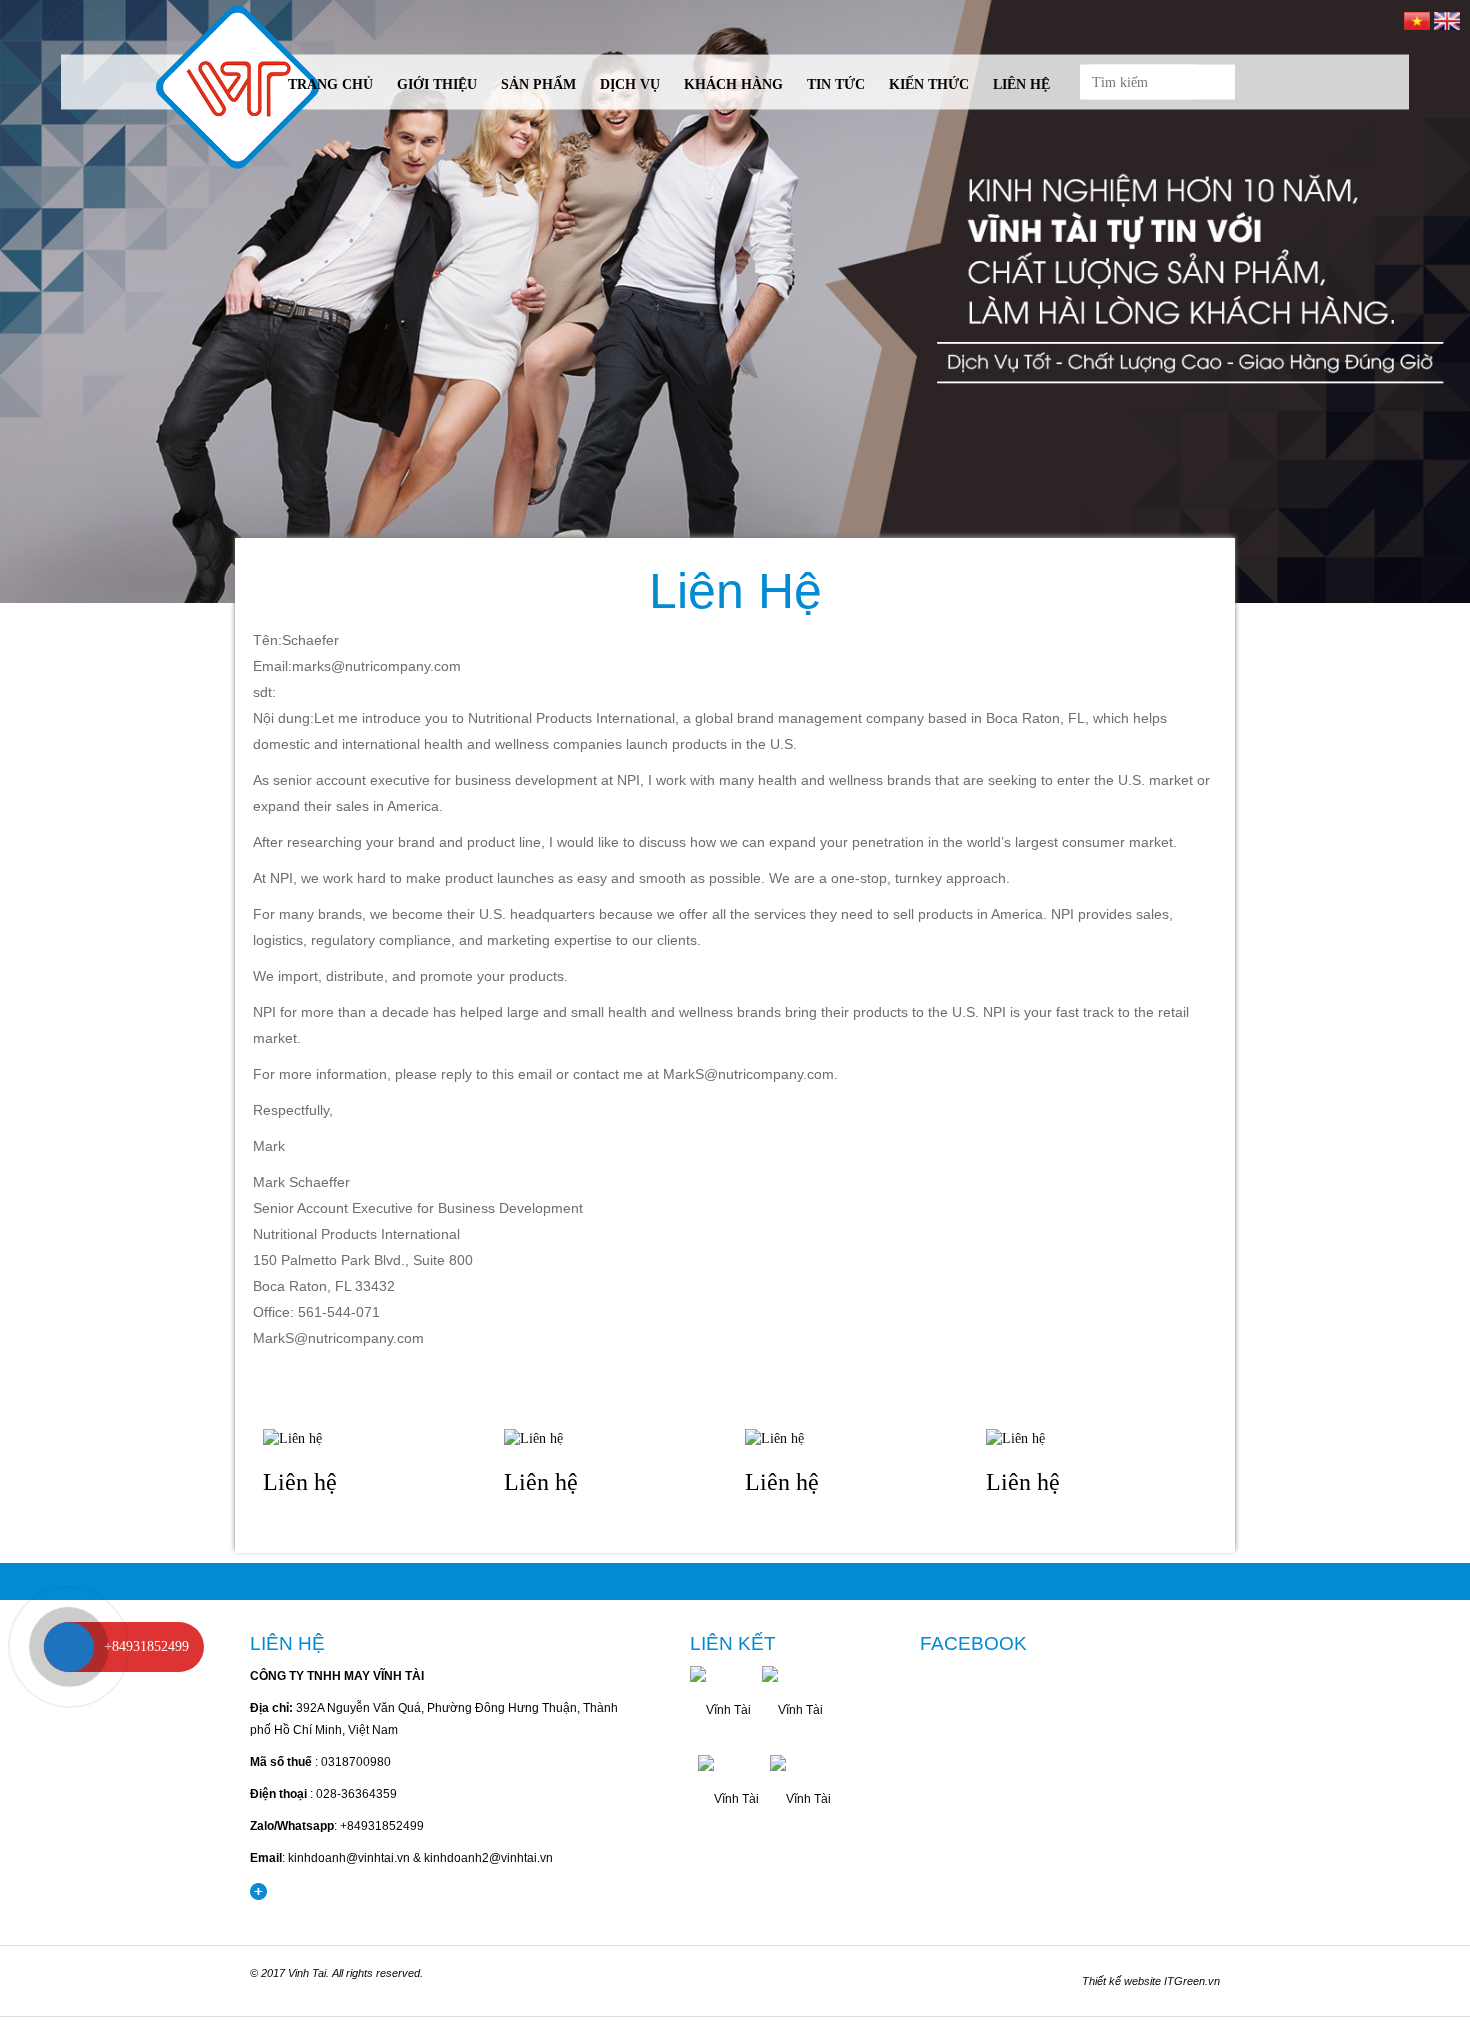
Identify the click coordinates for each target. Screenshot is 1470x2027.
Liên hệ (1021, 84)
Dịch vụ (630, 84)
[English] (1447, 19)
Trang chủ (330, 84)
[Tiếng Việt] (1417, 19)
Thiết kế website (1121, 1981)
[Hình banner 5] (735, 301)
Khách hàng (733, 84)
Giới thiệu (437, 84)
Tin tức (836, 84)
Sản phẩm (538, 84)
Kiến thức (929, 84)
